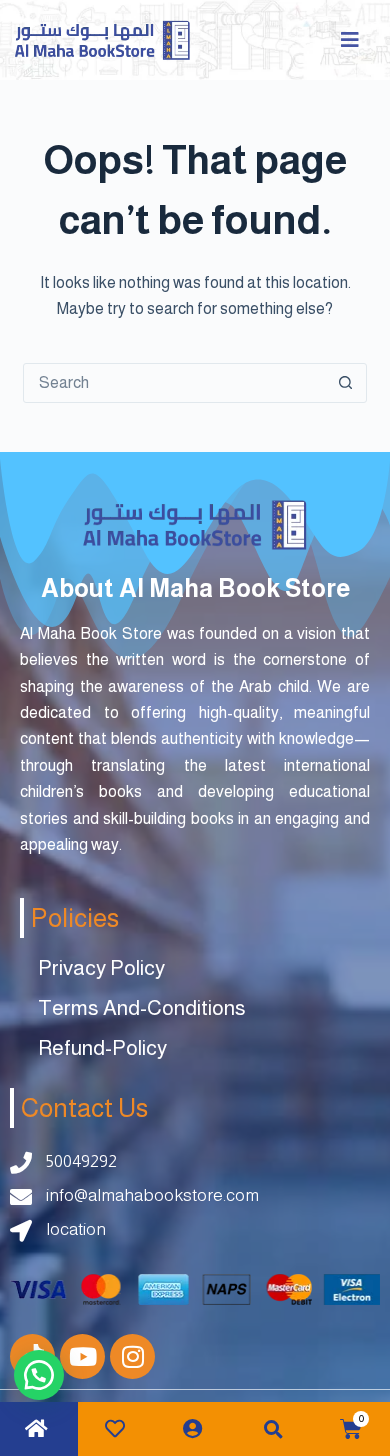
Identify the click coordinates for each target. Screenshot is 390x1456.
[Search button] (346, 383)
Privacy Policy (101, 967)
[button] (273, 1429)
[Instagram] (132, 1356)
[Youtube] (82, 1356)
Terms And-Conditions (142, 1007)
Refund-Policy (102, 1047)
